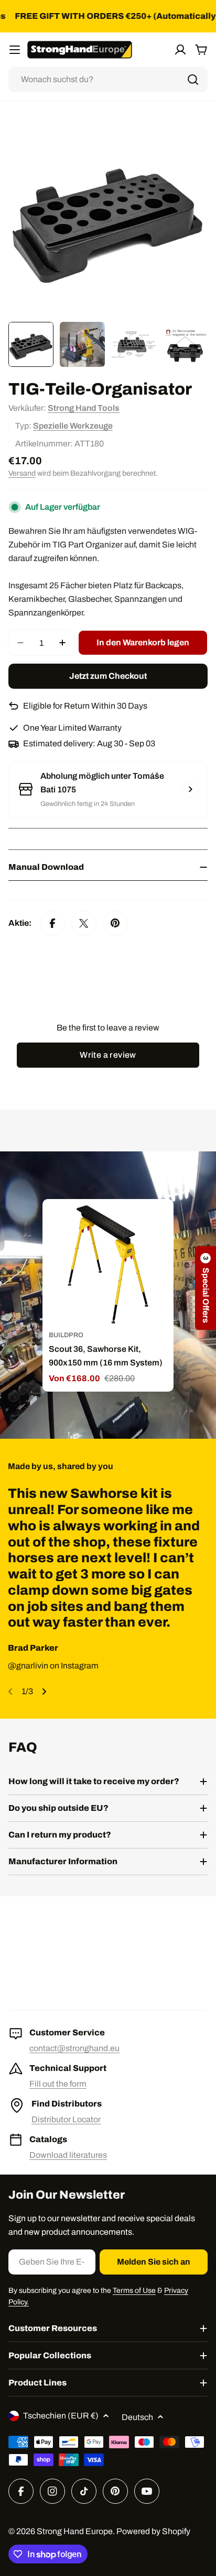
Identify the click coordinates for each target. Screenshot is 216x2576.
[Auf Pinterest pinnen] (115, 923)
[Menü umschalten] (15, 50)
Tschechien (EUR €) (61, 2416)
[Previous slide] (10, 1692)
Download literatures (68, 2155)
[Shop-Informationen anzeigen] (190, 789)
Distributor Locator (66, 2119)
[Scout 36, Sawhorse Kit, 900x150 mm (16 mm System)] (108, 1264)
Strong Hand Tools (84, 408)
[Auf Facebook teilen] (52, 923)
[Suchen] (193, 80)
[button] (206, 1288)
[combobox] (108, 80)
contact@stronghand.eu (74, 2048)
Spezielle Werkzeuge (73, 426)
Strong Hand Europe (75, 2531)
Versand (22, 473)
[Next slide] (44, 1692)
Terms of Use (134, 2291)
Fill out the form (58, 2084)
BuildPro (66, 1335)
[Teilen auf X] (84, 923)
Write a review (108, 1055)
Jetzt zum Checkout (108, 676)
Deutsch (137, 2417)
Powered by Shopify (153, 2531)
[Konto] (180, 50)
